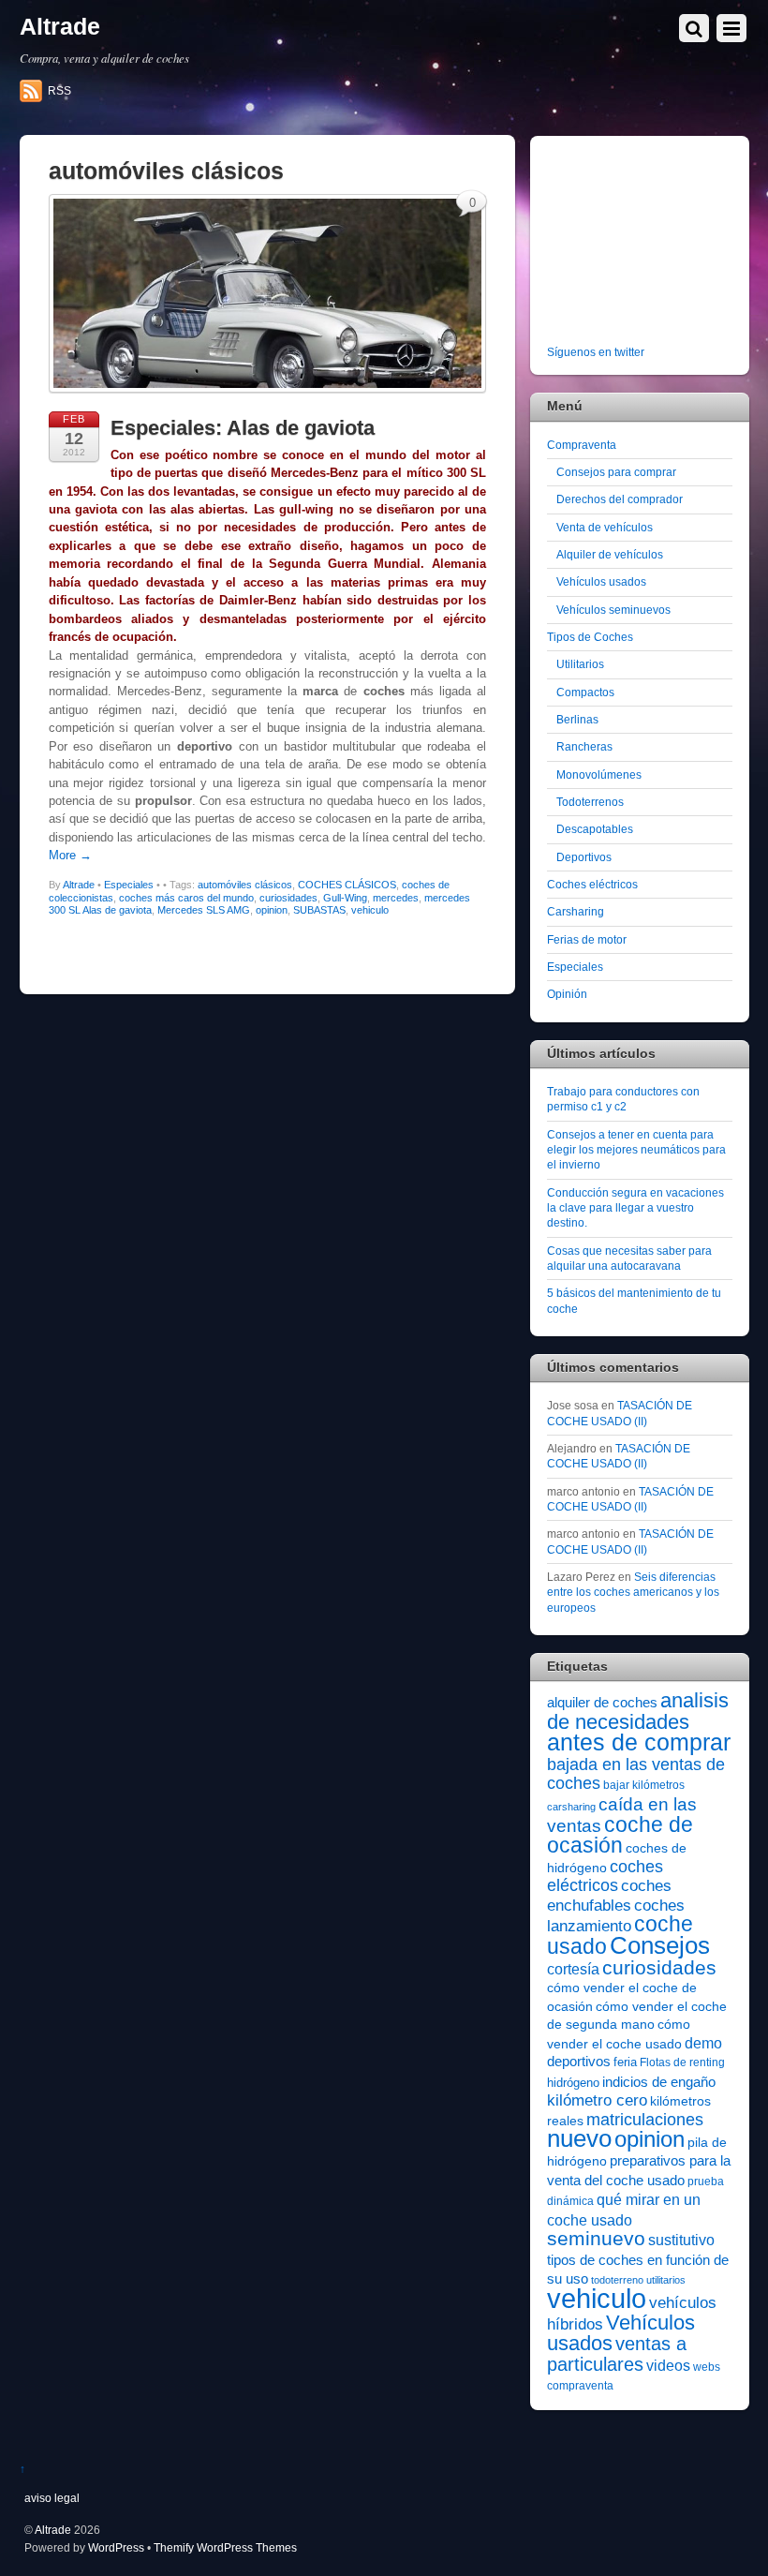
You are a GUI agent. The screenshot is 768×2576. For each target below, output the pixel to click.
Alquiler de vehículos (610, 554)
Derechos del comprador (620, 499)
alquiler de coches (602, 1702)
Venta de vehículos (605, 527)
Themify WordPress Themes (225, 2547)
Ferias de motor (587, 939)
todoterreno (617, 2280)
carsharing (571, 1807)
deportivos (579, 2062)
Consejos (660, 1945)
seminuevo (596, 2239)
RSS (59, 91)
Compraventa (582, 445)
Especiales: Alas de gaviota (243, 428)
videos (668, 2365)
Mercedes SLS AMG (204, 910)
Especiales (129, 885)
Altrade (79, 885)
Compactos (585, 692)
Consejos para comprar (616, 472)
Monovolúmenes (599, 774)
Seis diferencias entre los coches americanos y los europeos (633, 1592)
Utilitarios (580, 664)
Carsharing (576, 911)
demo (703, 2043)
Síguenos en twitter (596, 352)
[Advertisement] (657, 244)
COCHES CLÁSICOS (347, 885)
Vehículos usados (601, 581)
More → (70, 855)
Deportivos (584, 857)
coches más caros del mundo (186, 898)
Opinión (567, 994)
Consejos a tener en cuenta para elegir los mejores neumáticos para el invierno (636, 1150)
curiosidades (288, 898)
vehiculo (370, 910)
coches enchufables (609, 1895)
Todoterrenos (590, 802)
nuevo (579, 2138)
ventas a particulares (617, 2353)
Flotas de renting (682, 2062)
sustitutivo (681, 2240)
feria (625, 2062)
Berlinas (577, 719)
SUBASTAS (319, 910)
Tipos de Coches (590, 637)
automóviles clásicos (245, 885)
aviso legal (52, 2498)
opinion (272, 910)
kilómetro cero (597, 2100)
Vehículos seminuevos (613, 610)
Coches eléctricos (592, 884)
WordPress (116, 2547)
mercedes (396, 898)
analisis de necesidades (638, 1711)
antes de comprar (639, 1742)
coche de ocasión (620, 1835)
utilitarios (666, 2280)
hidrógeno (573, 2083)
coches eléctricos (605, 1876)
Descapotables (595, 829)
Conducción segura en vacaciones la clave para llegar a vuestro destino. (635, 1208)
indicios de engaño (659, 2082)
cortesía (573, 1969)
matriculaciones (645, 2120)
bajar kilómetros (644, 1785)
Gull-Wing (345, 898)
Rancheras (584, 746)
